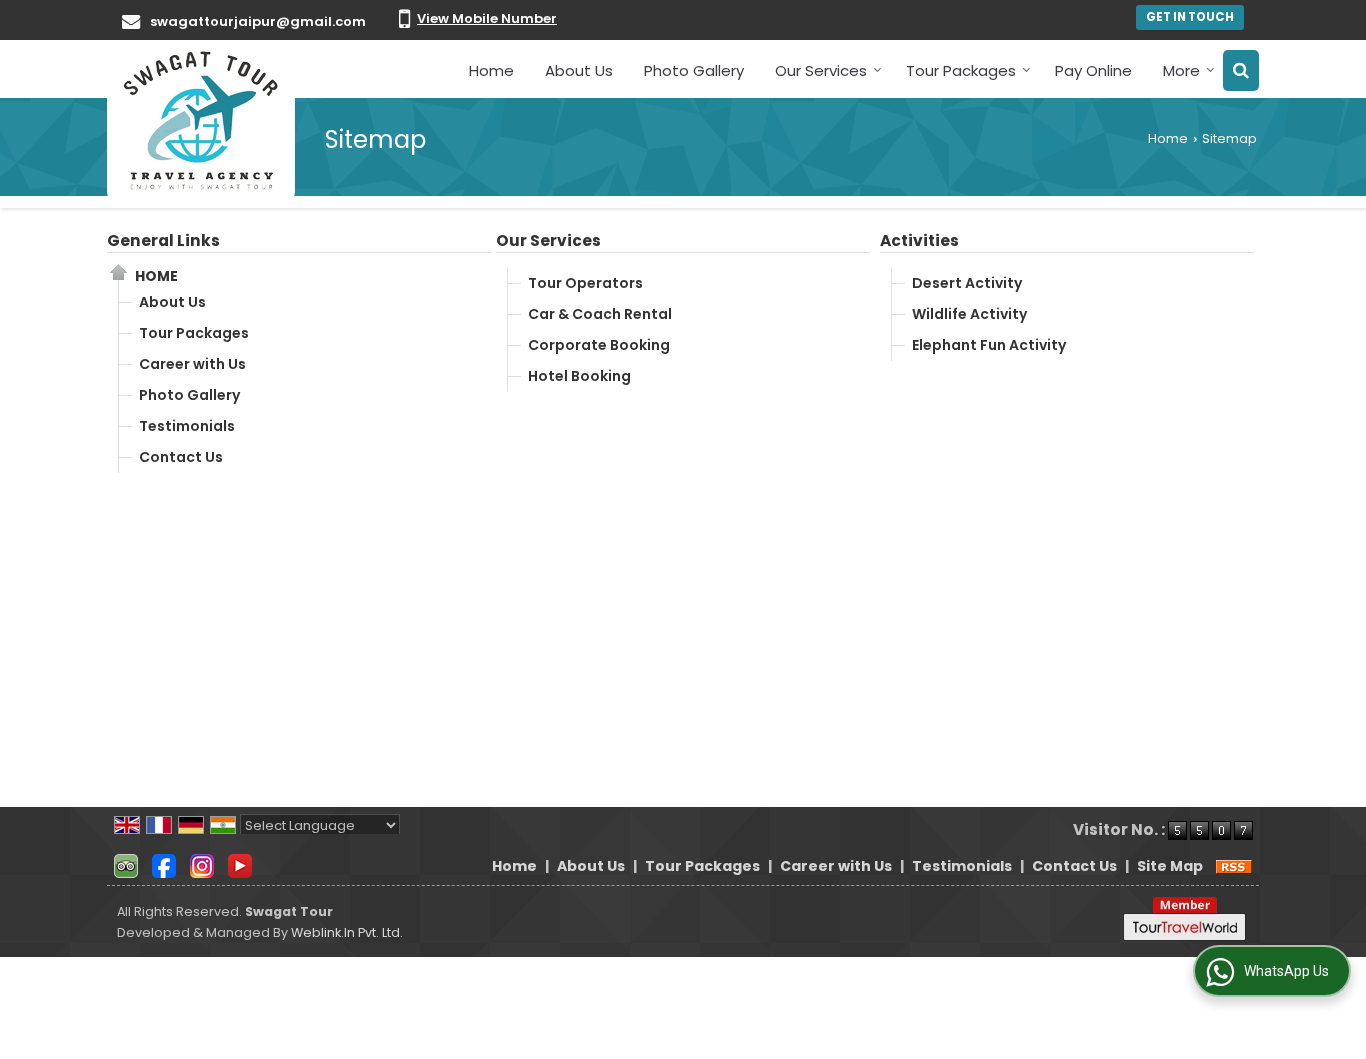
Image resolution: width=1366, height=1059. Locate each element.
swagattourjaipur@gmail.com (258, 21)
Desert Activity (967, 283)
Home (491, 70)
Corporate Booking (599, 345)
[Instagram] (202, 865)
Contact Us (181, 457)
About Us (579, 70)
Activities (919, 240)
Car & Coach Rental (600, 314)
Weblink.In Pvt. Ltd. (347, 932)
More (1181, 70)
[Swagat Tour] (201, 121)
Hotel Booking (579, 376)
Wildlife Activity (969, 314)
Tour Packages (961, 70)
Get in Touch (1190, 17)
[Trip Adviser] (126, 865)
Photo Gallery (694, 70)
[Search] (1241, 70)
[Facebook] (164, 865)
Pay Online (1093, 70)
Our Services (821, 70)
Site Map (1170, 866)
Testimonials (187, 426)
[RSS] (1234, 866)
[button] (487, 18)
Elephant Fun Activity (989, 345)
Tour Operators (585, 283)
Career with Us (192, 364)
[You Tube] (240, 865)
